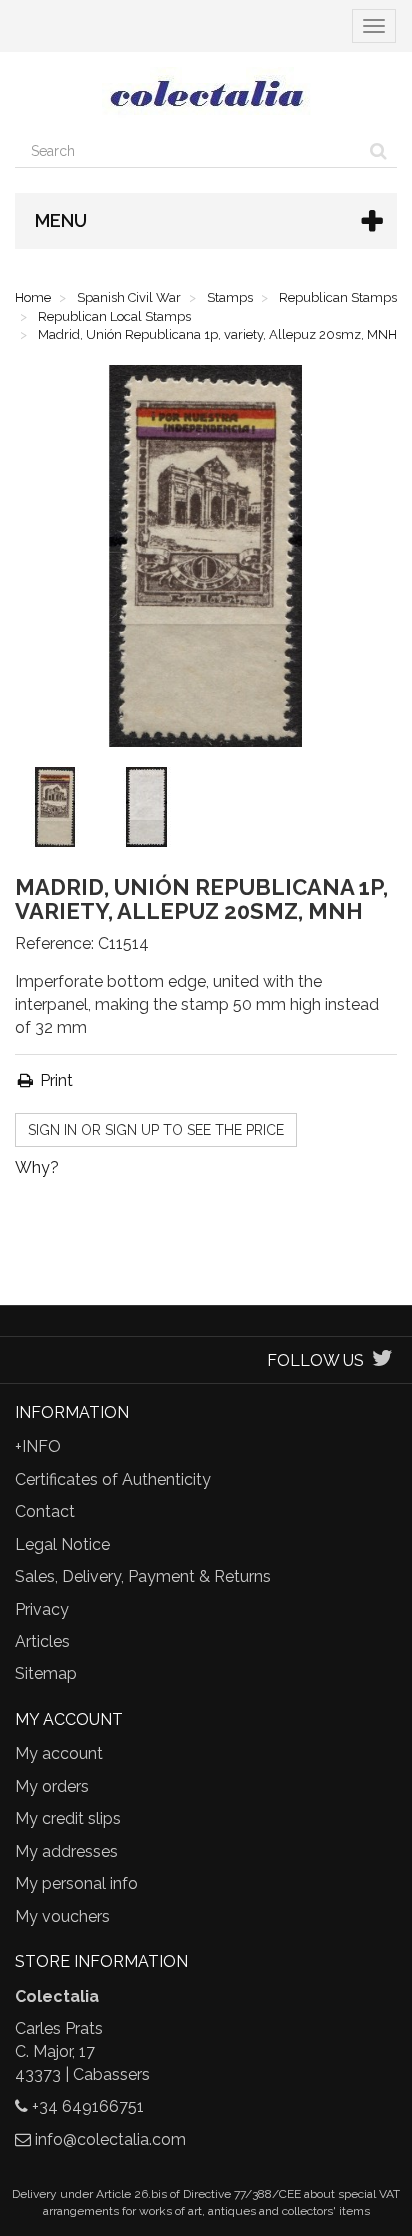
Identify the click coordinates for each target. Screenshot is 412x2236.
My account (59, 1753)
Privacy (42, 1609)
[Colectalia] (206, 93)
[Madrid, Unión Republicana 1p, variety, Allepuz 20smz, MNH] (59, 811)
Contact (45, 1511)
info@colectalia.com (110, 2139)
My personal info (76, 1883)
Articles (42, 1641)
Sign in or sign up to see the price (156, 1130)
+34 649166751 (88, 2106)
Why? (37, 1167)
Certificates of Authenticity (113, 1479)
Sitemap (46, 1673)
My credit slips (68, 1818)
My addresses (66, 1851)
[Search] (378, 151)
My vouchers (62, 1916)
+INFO (38, 1446)
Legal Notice (62, 1544)
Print (54, 1080)
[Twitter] (382, 1360)
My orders (52, 1786)
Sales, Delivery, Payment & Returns (143, 1576)
